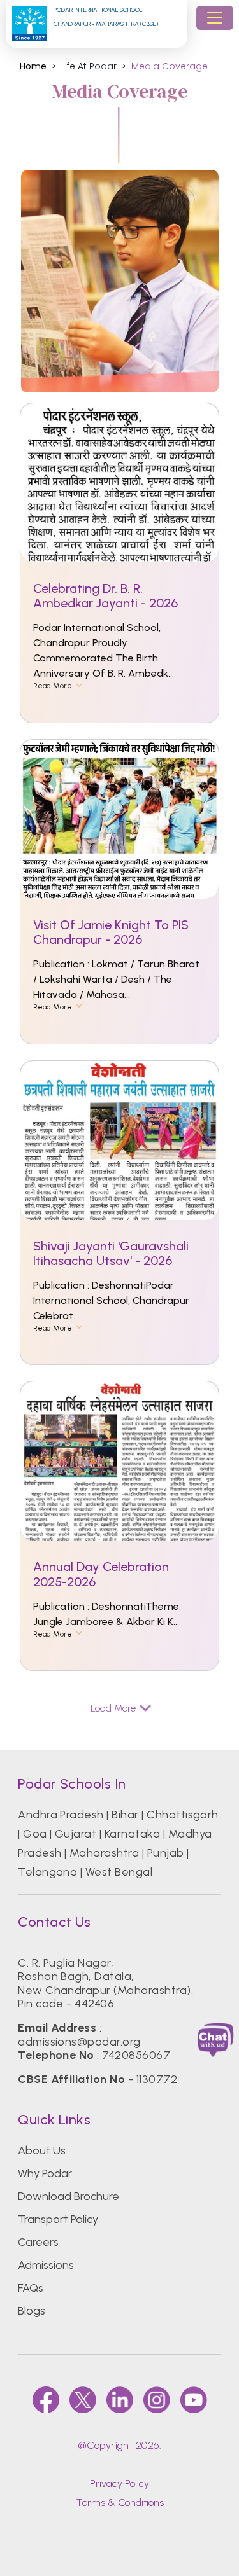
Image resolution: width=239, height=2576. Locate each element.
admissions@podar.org (79, 2042)
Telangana (47, 1872)
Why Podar (45, 2173)
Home (33, 66)
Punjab (166, 1853)
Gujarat (76, 1834)
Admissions (46, 2265)
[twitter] (83, 2400)
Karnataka (132, 1834)
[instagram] (157, 2400)
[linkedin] (120, 2400)
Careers (38, 2242)
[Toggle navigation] (215, 18)
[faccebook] (46, 2400)
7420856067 (136, 2055)
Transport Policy (58, 2219)
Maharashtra (104, 1853)
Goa (35, 1834)
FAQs (31, 2288)
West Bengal (119, 1872)
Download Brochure (69, 2196)
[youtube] (194, 2400)
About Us (42, 2150)
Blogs (32, 2311)
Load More (113, 1708)
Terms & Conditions (120, 2503)
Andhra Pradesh (61, 1815)
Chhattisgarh (183, 1815)
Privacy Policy (119, 2483)
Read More (53, 686)
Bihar (125, 1815)
